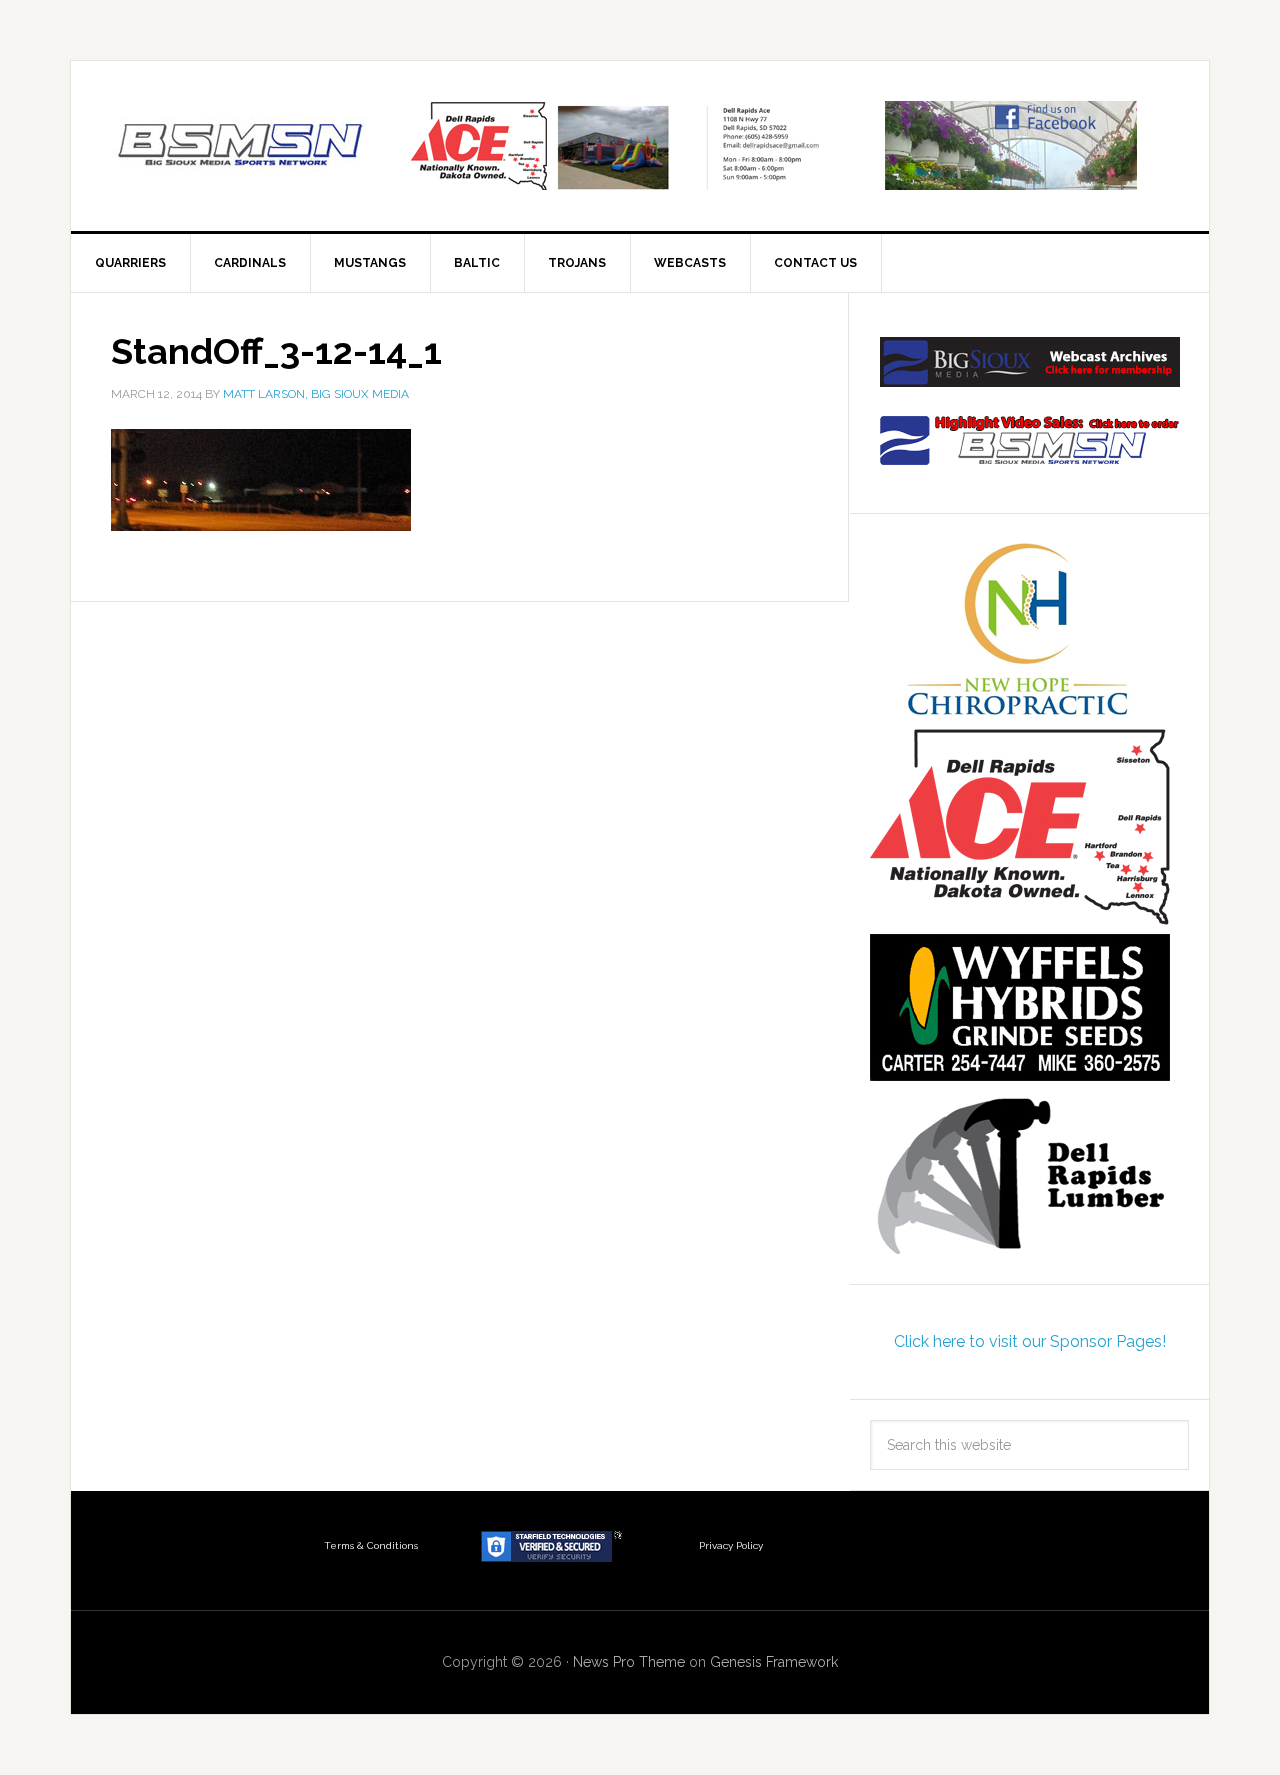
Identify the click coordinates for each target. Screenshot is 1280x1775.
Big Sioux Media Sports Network (241, 146)
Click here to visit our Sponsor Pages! (1030, 1341)
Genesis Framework (774, 1662)
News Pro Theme (629, 1662)
